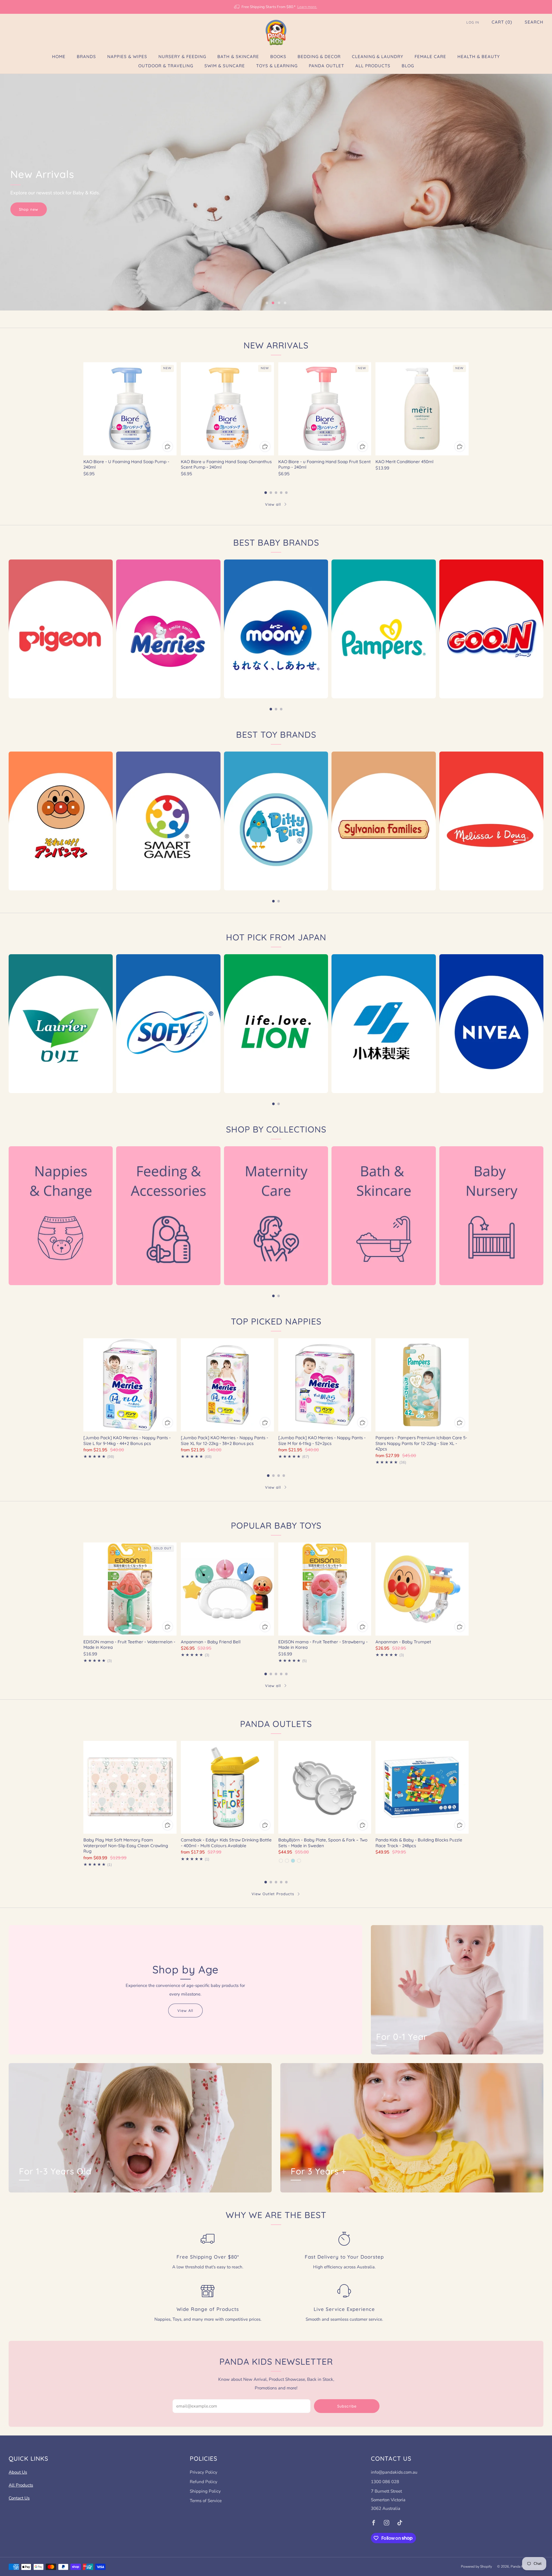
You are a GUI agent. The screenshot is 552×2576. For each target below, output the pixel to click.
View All (185, 2010)
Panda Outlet (326, 66)
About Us (18, 2472)
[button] (267, 303)
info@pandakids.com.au (394, 2472)
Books (278, 56)
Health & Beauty (479, 56)
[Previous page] (83, 409)
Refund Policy (204, 2482)
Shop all (28, 214)
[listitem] (276, 7)
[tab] (266, 493)
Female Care (430, 56)
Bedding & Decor (319, 56)
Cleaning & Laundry (378, 56)
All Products (373, 66)
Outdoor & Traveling (166, 66)
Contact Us (19, 2498)
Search (534, 22)
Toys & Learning (277, 66)
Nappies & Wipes (127, 56)
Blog (408, 66)
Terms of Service (206, 2501)
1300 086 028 (385, 2482)
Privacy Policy (204, 2472)
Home (59, 56)
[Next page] (469, 409)
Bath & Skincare (238, 56)
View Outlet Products (273, 1894)
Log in (473, 22)
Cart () (502, 22)
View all (273, 504)
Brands (86, 56)
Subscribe (347, 2406)
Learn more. (307, 7)
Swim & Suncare (225, 66)
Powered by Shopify (476, 2567)
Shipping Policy (205, 2491)
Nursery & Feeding (182, 56)
